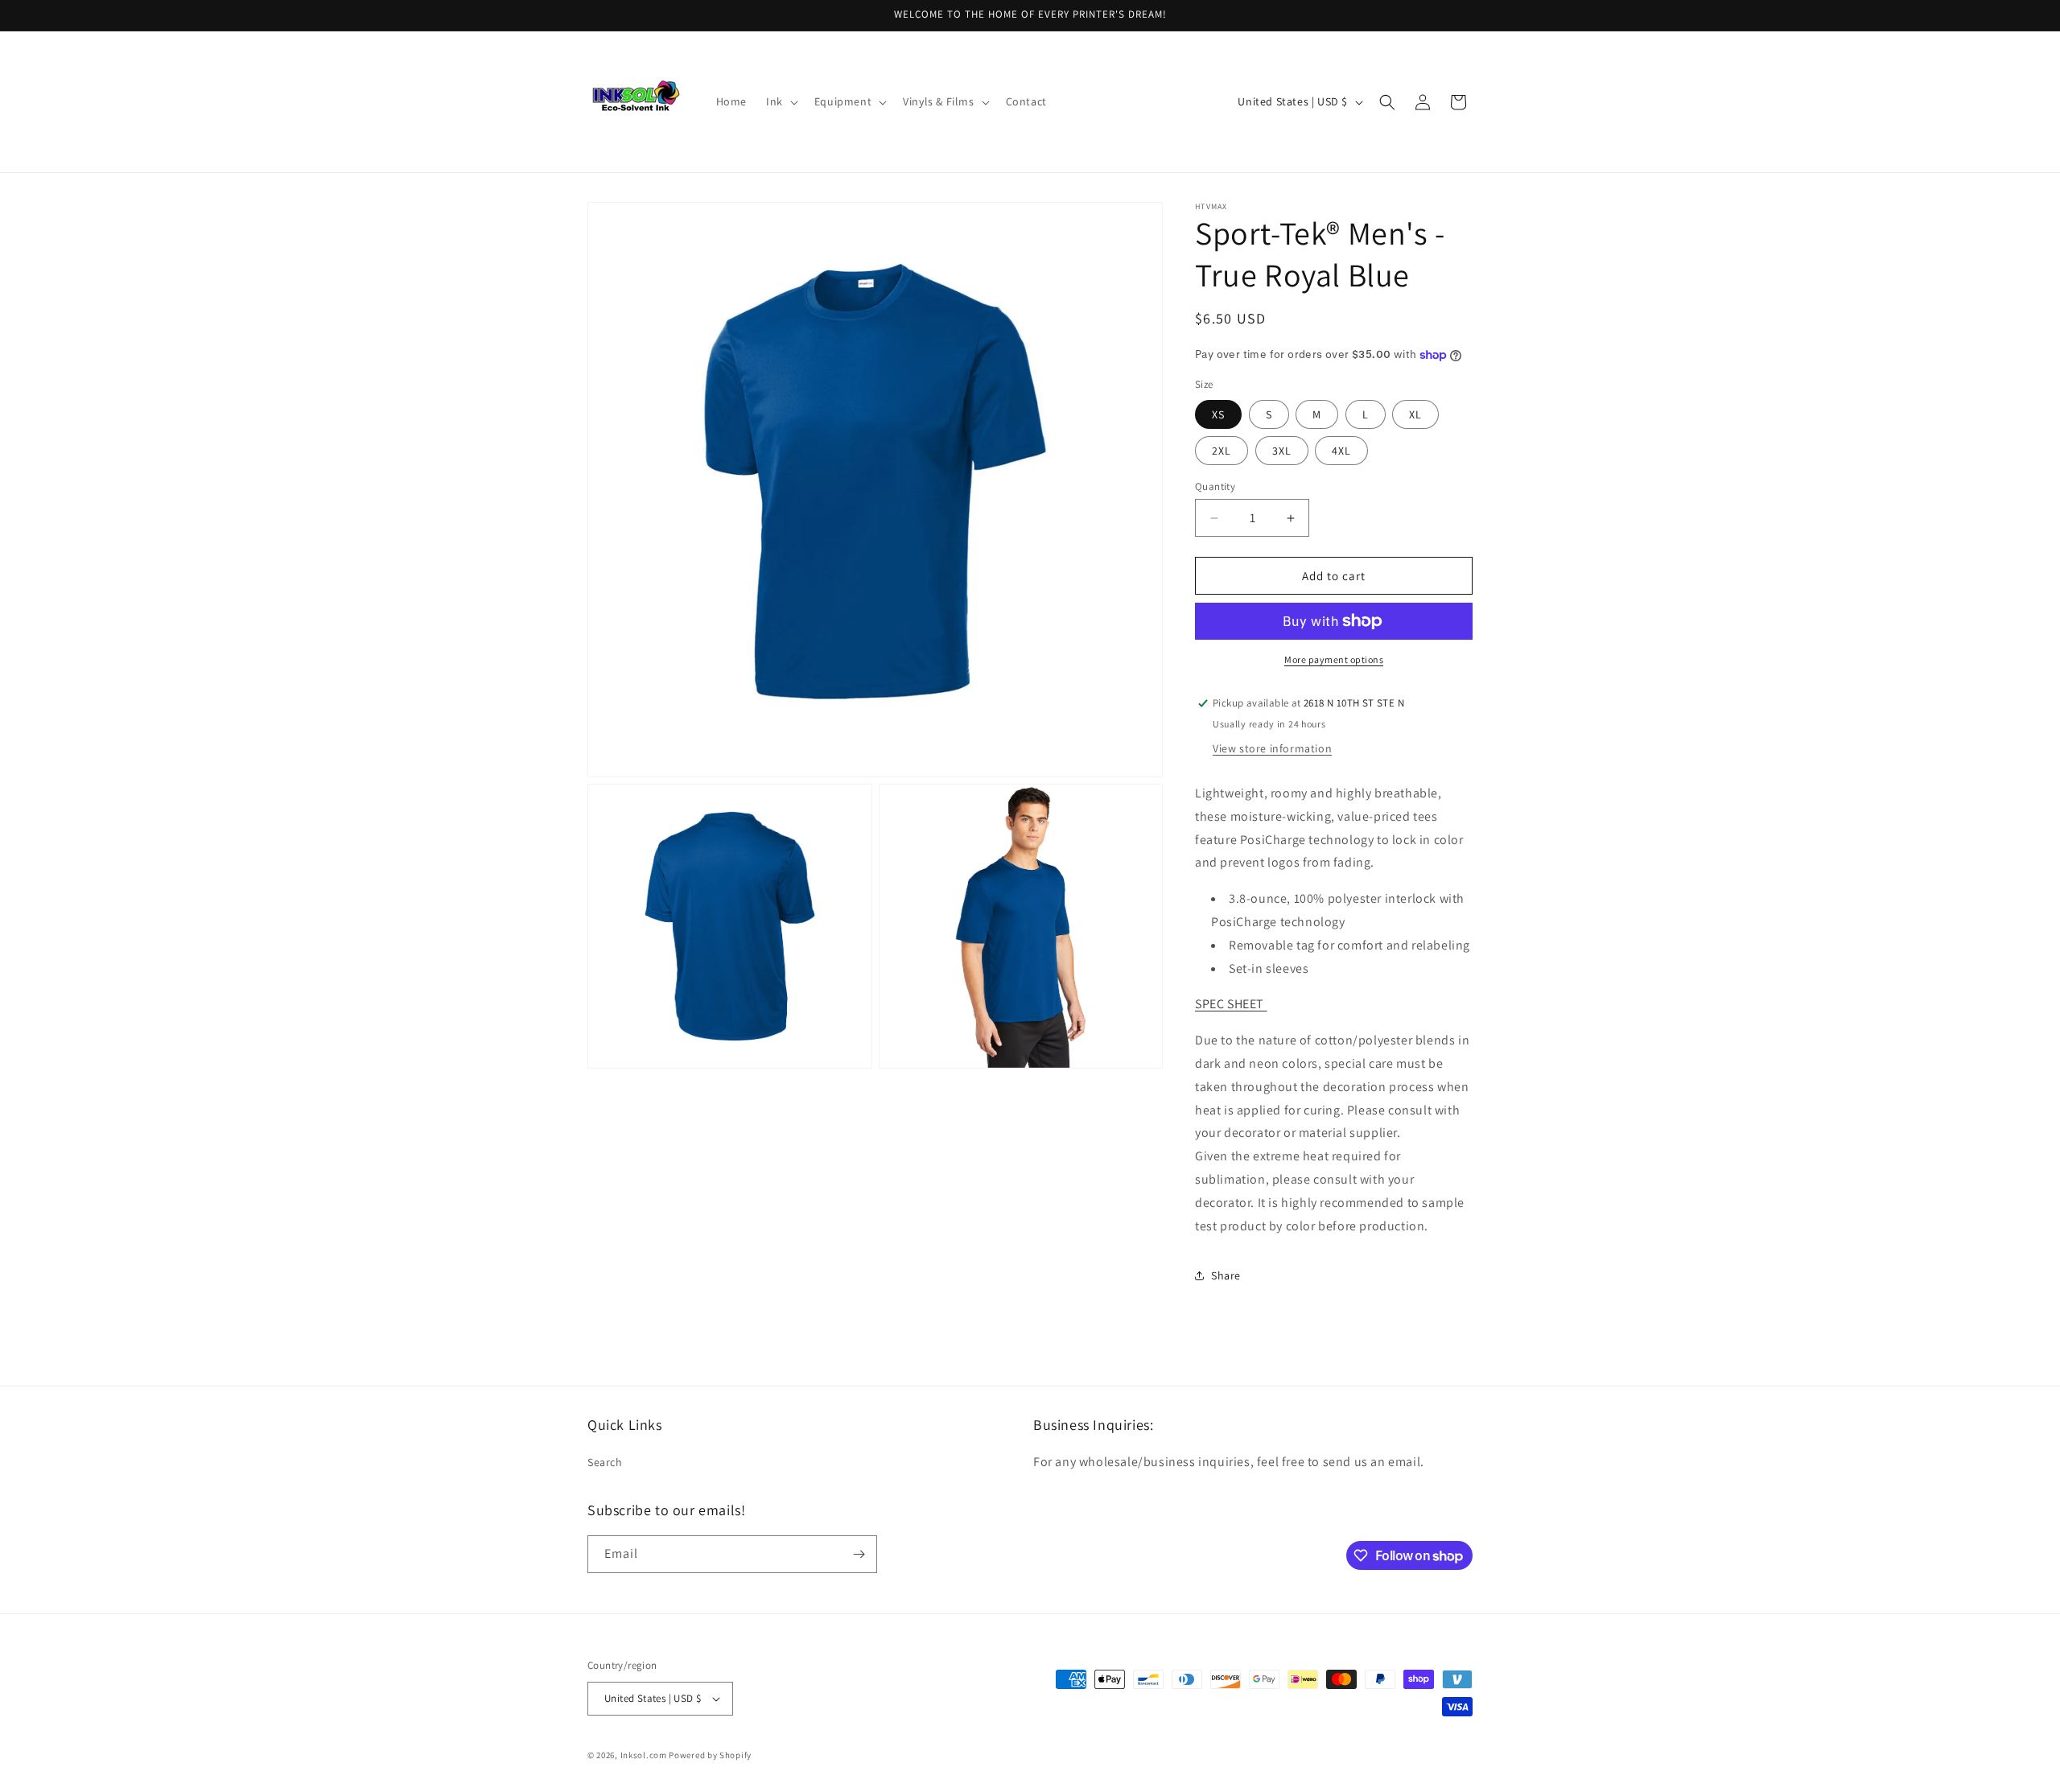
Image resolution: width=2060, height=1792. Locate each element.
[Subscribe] (859, 1554)
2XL (1222, 451)
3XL (1282, 451)
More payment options (1334, 659)
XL (1415, 414)
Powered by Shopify (710, 1755)
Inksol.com (644, 1755)
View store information (1272, 748)
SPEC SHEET (1231, 1004)
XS (1218, 414)
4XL (1341, 451)
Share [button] (1226, 1275)
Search (605, 1462)
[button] (781, 101)
